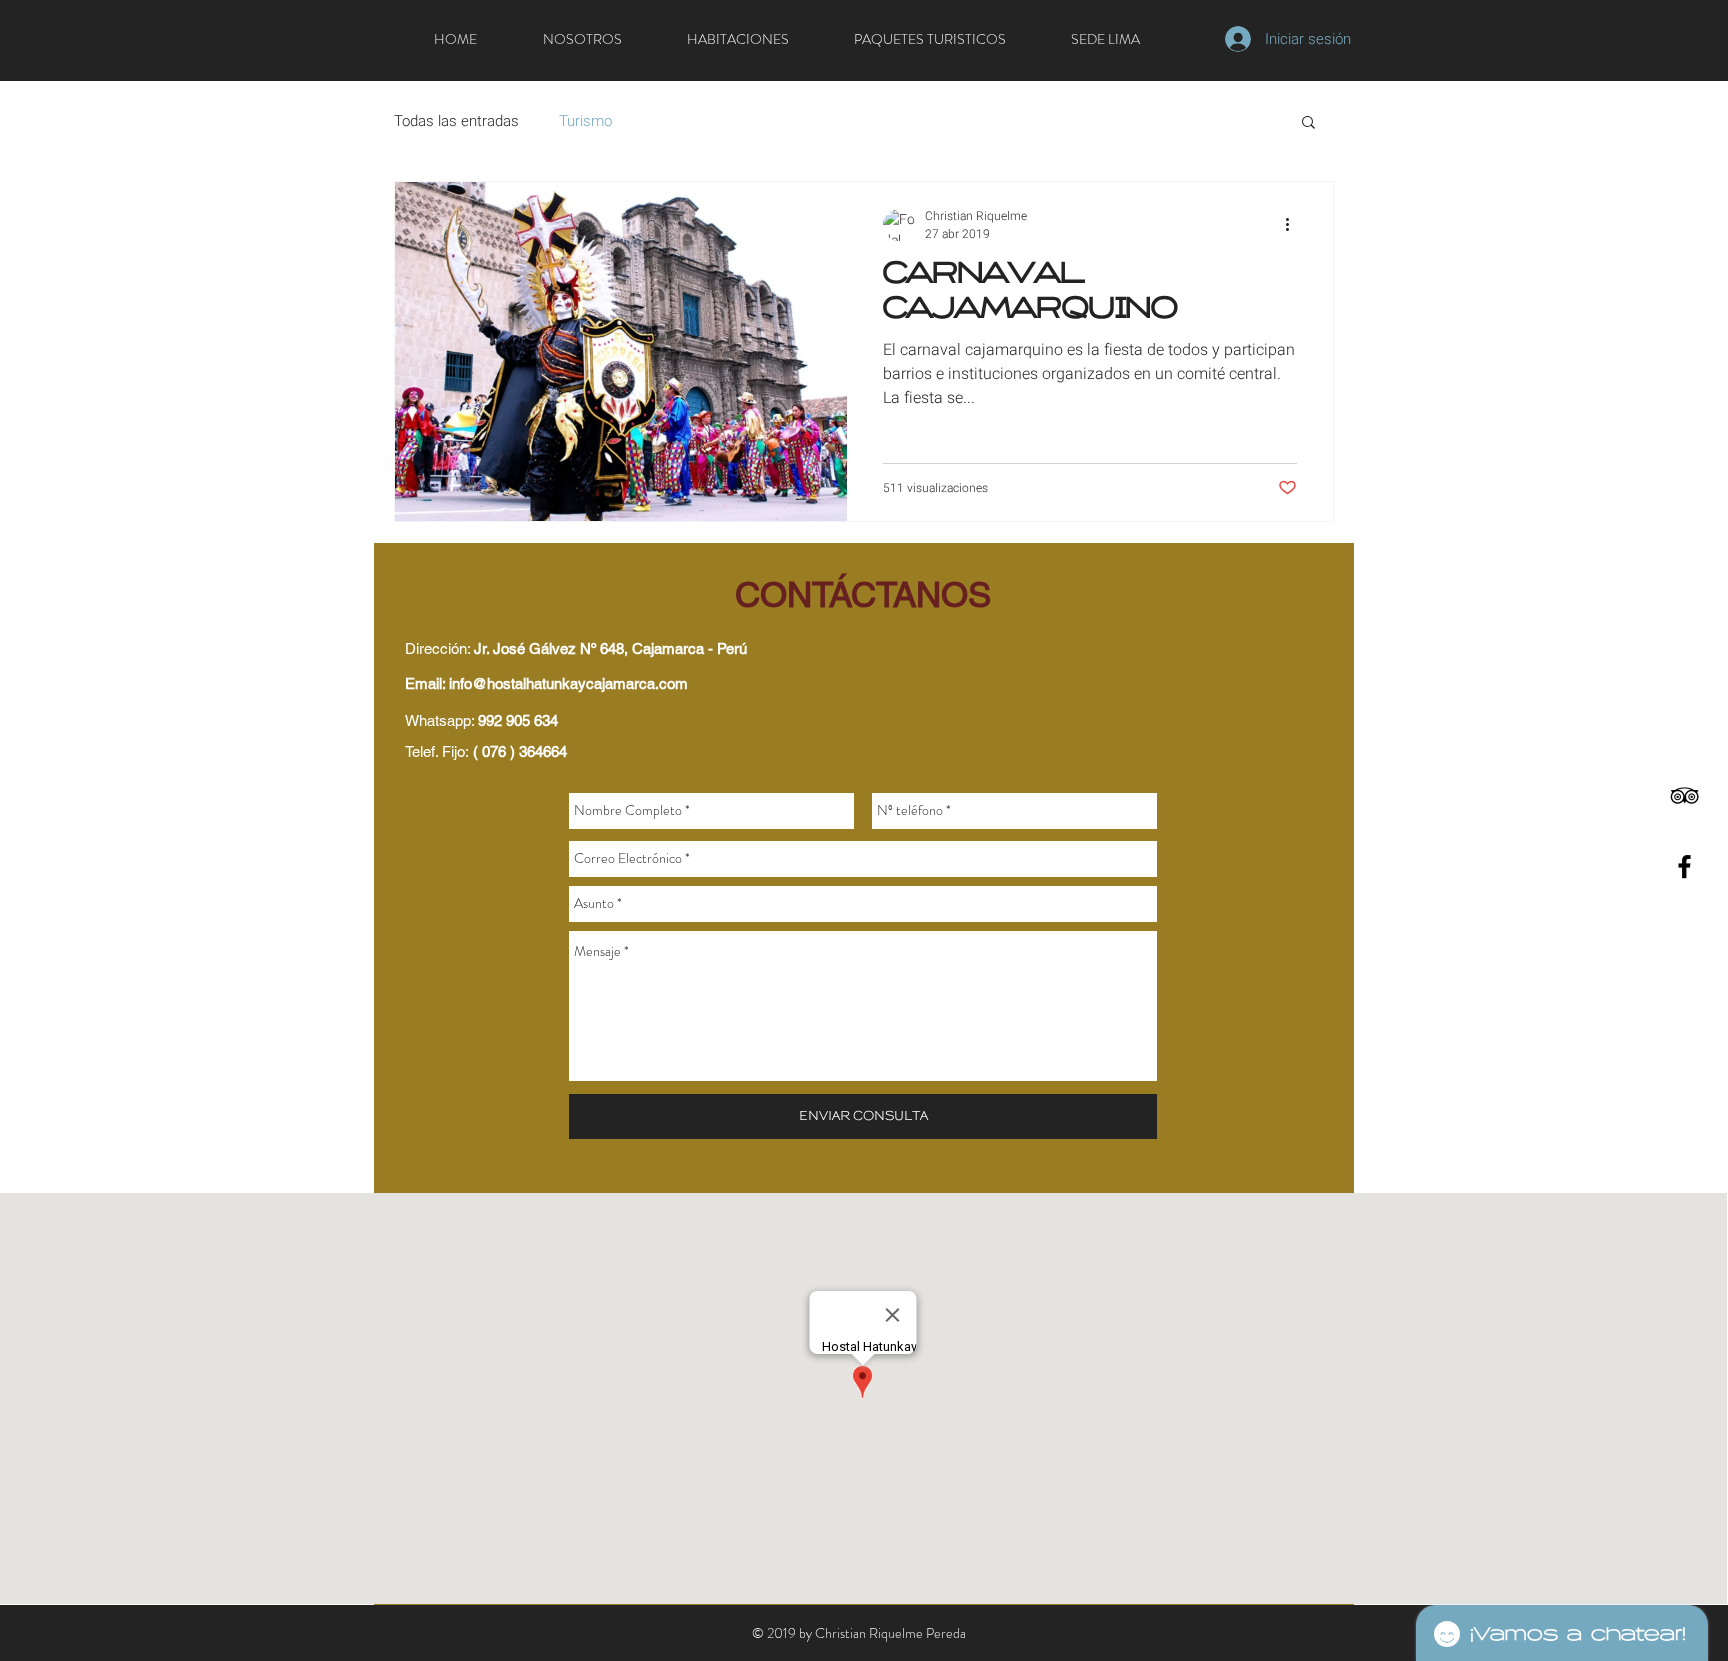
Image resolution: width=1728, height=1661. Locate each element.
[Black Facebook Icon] (1684, 866)
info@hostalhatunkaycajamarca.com (568, 683)
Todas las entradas (456, 121)
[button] (1308, 123)
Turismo (585, 121)
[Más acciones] (1294, 225)
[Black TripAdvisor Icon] (1684, 795)
